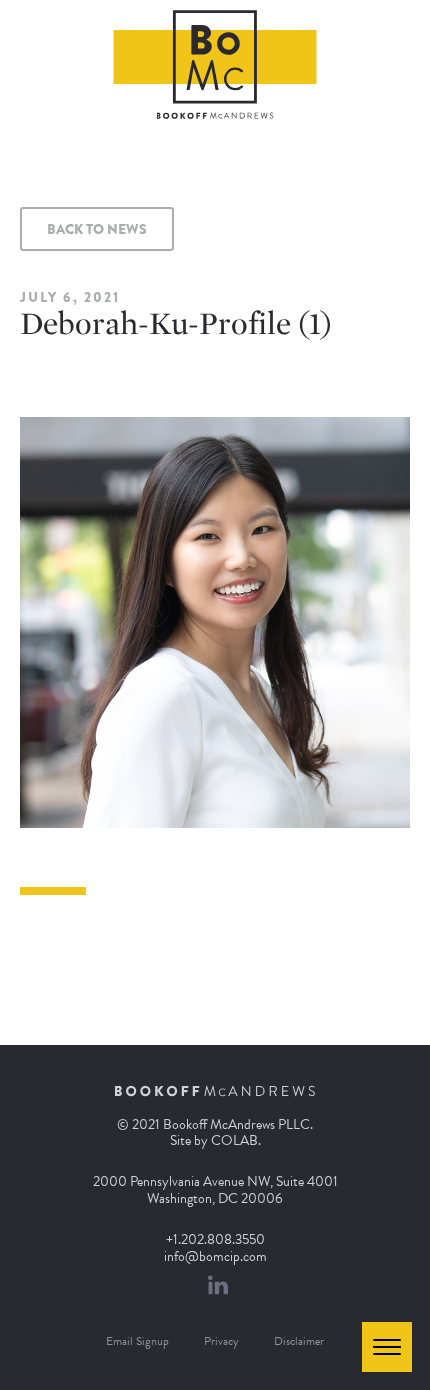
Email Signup (137, 1341)
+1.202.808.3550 (215, 1239)
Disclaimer (299, 1341)
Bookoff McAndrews (215, 64)
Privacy (221, 1341)
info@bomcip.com (215, 1256)
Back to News (97, 229)
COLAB (234, 1140)
